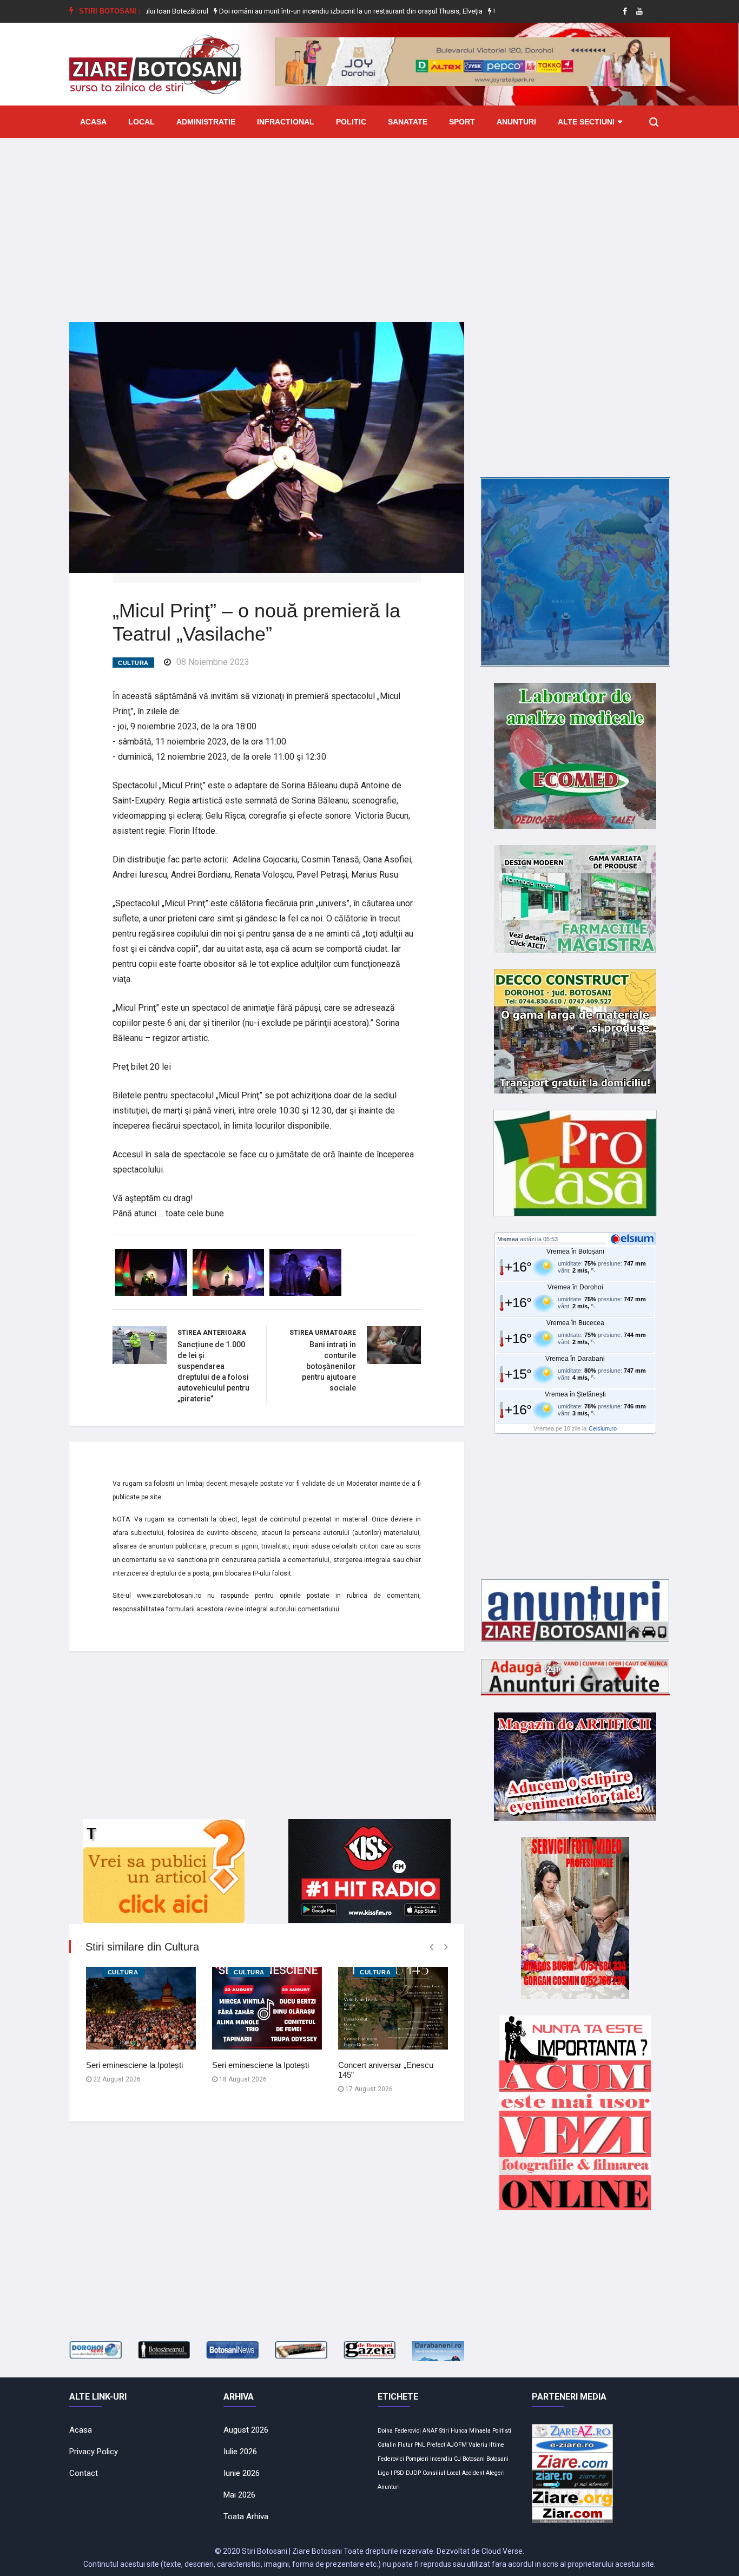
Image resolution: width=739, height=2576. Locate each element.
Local (141, 122)
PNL (420, 2445)
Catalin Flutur (395, 2445)
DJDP (413, 2473)
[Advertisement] (369, 222)
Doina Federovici (399, 2431)
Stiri (444, 2431)
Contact (84, 2473)
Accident (473, 2473)
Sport (462, 122)
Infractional (286, 122)
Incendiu (441, 2459)
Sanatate (408, 122)
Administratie (206, 122)
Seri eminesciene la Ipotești (134, 2065)
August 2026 (246, 2430)
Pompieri (417, 2459)
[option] (285, 11)
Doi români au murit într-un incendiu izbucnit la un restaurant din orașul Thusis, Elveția (285, 11)
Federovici (391, 2459)
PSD (399, 2473)
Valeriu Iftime (486, 2445)
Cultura (133, 663)
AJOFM (457, 2445)
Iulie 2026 (240, 2452)
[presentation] (431, 1947)
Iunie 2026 (242, 2473)
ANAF (430, 2431)
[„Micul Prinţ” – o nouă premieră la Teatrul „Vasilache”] (267, 446)
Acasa (93, 122)
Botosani (497, 2459)
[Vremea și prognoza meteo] (634, 1238)
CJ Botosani (469, 2459)
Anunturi (516, 122)
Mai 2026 (239, 2495)
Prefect (436, 2445)
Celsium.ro (603, 1428)
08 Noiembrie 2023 (213, 662)
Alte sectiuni (586, 122)
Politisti (502, 2431)
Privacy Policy (94, 2452)
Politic (351, 122)
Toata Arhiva (246, 2516)
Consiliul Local (441, 2473)
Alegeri (495, 2473)
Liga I (385, 2473)
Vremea (508, 1239)
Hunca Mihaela (471, 2431)
